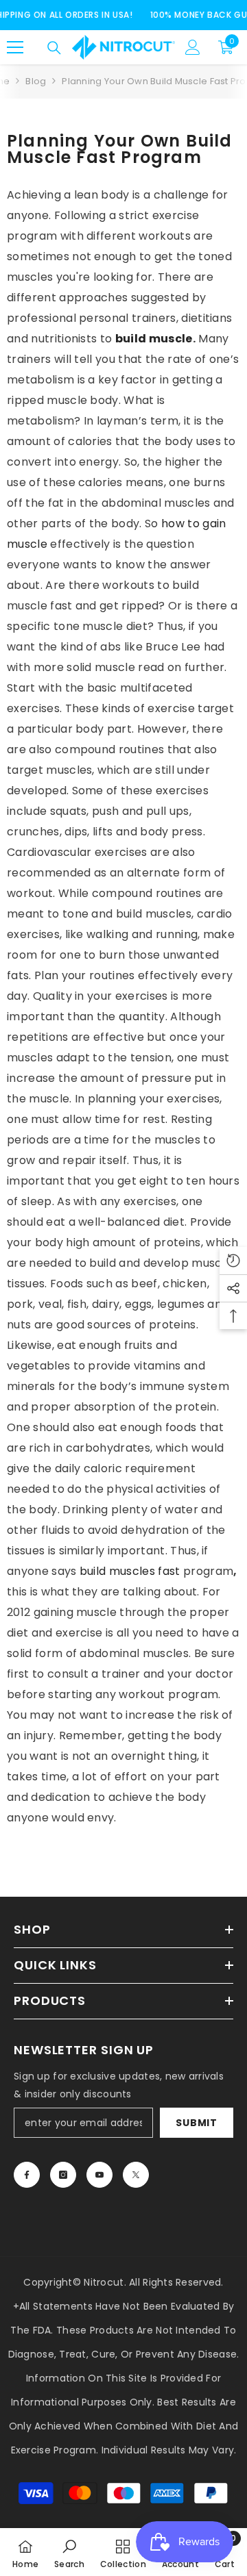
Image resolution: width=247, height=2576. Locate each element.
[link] (69, 2552)
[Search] (54, 48)
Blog (36, 81)
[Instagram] (63, 2175)
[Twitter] (136, 2175)
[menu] (15, 47)
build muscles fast (130, 1571)
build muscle (154, 339)
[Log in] (193, 47)
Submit (196, 2123)
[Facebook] (27, 2175)
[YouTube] (99, 2175)
